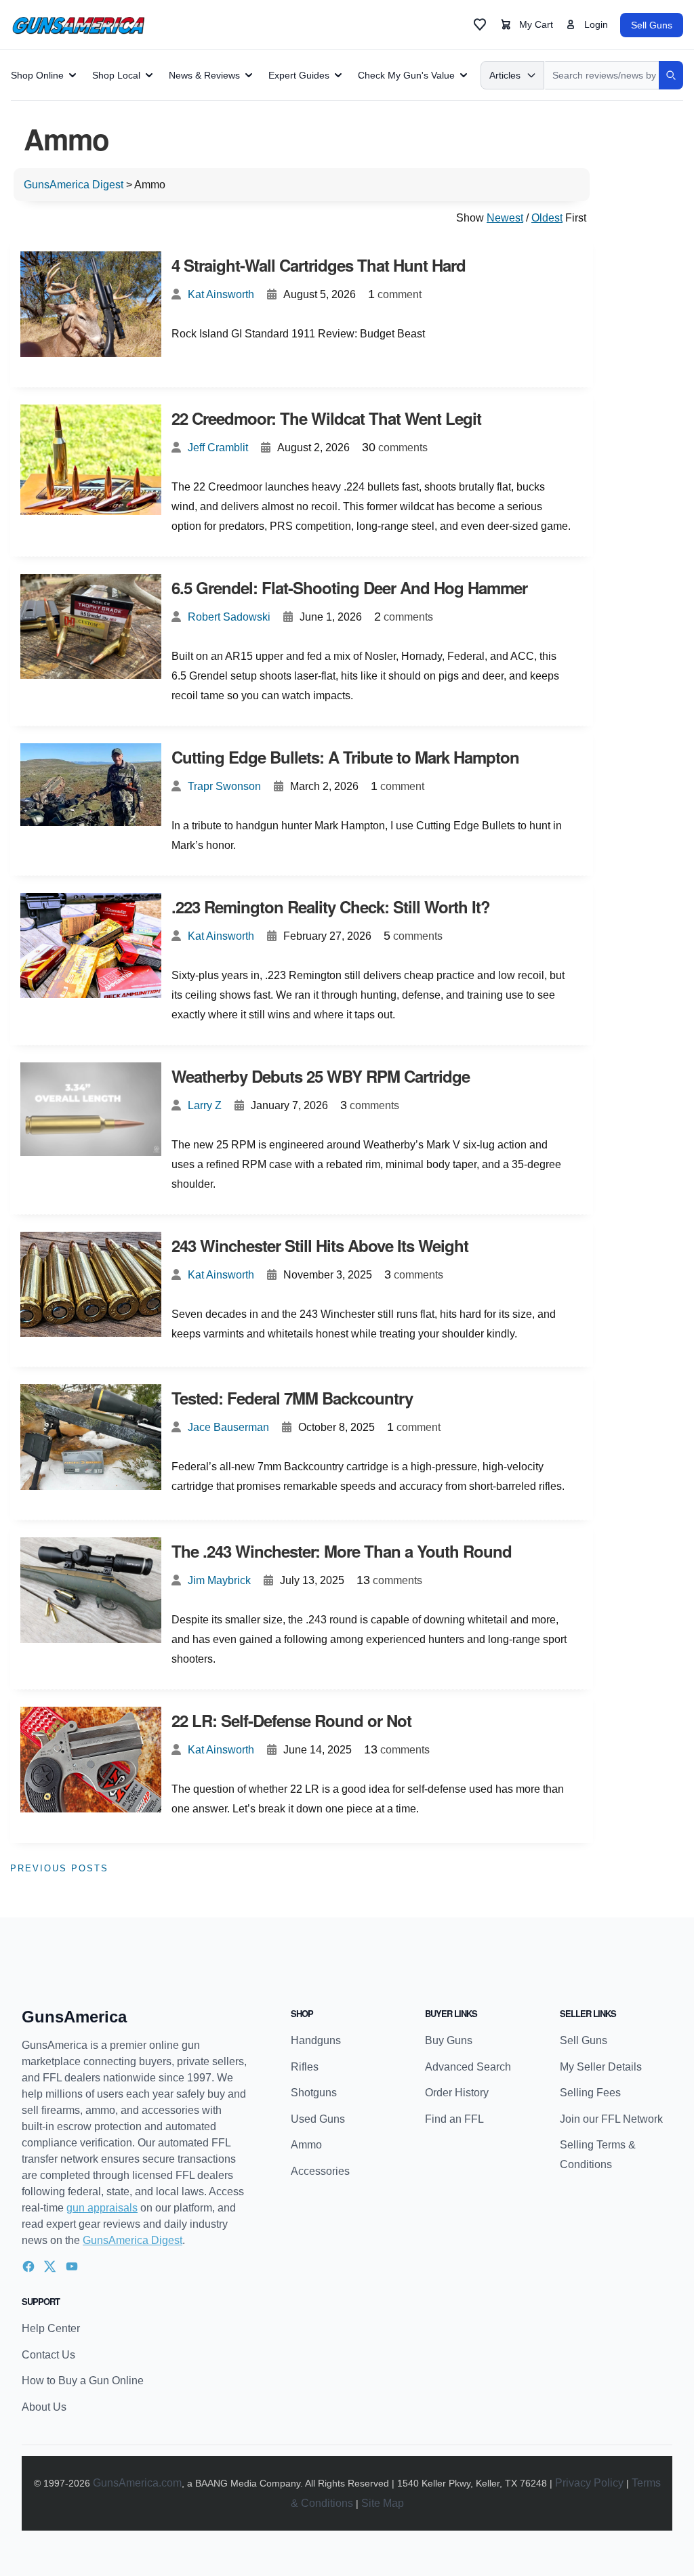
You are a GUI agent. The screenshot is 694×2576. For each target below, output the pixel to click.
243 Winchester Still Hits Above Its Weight (320, 1245)
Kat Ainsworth (221, 294)
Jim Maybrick (219, 1580)
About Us (44, 2407)
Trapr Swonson (224, 786)
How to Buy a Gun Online (83, 2381)
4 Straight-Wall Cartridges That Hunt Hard (319, 265)
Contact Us (48, 2355)
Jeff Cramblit (218, 448)
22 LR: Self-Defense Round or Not (291, 1720)
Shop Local (116, 75)
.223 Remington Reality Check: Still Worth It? (331, 907)
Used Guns (318, 2119)
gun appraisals (102, 2208)
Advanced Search (468, 2067)
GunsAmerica (74, 2017)
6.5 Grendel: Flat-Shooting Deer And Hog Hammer (349, 587)
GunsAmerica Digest (132, 2240)
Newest (505, 218)
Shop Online (37, 75)
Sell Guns (652, 25)
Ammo (306, 2145)
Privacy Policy (589, 2483)
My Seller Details (601, 2067)
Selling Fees (590, 2093)
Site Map (383, 2503)
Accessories (320, 2171)
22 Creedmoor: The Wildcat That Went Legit (326, 418)
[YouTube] (72, 2266)
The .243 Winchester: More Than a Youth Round (342, 1551)
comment (395, 294)
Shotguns (314, 2093)
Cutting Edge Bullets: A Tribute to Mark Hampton (345, 757)
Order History (457, 2093)
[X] (50, 2266)
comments (395, 447)
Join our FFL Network (611, 2119)
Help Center (51, 2328)
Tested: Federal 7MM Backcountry (292, 1398)
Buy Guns (449, 2040)
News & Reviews (204, 75)
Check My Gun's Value (406, 75)
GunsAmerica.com (137, 2483)
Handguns (316, 2040)
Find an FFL (454, 2119)
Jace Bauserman (228, 1427)
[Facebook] (28, 2266)
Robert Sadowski (229, 617)
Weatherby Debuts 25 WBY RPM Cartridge (321, 1076)
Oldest (547, 218)
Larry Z (205, 1105)
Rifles (305, 2067)
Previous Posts (59, 1868)
